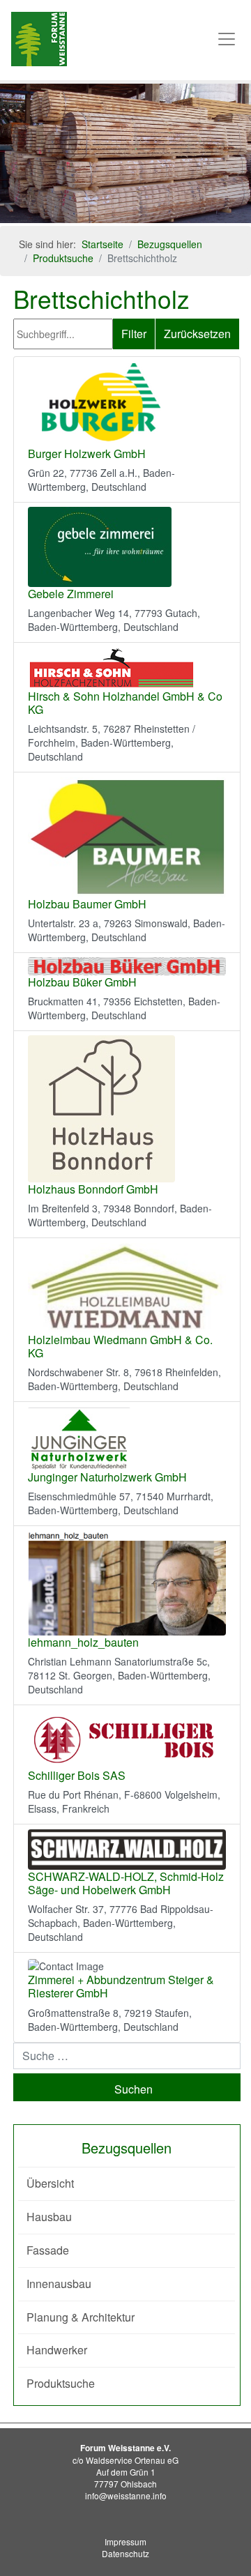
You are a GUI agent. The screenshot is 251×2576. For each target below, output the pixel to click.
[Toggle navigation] (227, 39)
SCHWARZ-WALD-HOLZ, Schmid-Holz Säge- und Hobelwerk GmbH (126, 1883)
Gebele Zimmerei (71, 594)
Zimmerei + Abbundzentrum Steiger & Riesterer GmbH (121, 1986)
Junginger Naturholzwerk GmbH (107, 1477)
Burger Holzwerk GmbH (87, 454)
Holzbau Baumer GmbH (87, 904)
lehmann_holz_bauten (83, 1642)
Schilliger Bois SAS (77, 1775)
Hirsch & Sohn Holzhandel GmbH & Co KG (125, 703)
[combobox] (127, 2056)
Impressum (125, 2541)
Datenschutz (125, 2553)
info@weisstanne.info (126, 2495)
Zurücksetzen (197, 334)
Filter (134, 334)
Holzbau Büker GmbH (82, 982)
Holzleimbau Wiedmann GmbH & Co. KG (120, 1346)
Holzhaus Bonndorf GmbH (93, 1189)
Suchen (134, 2089)
